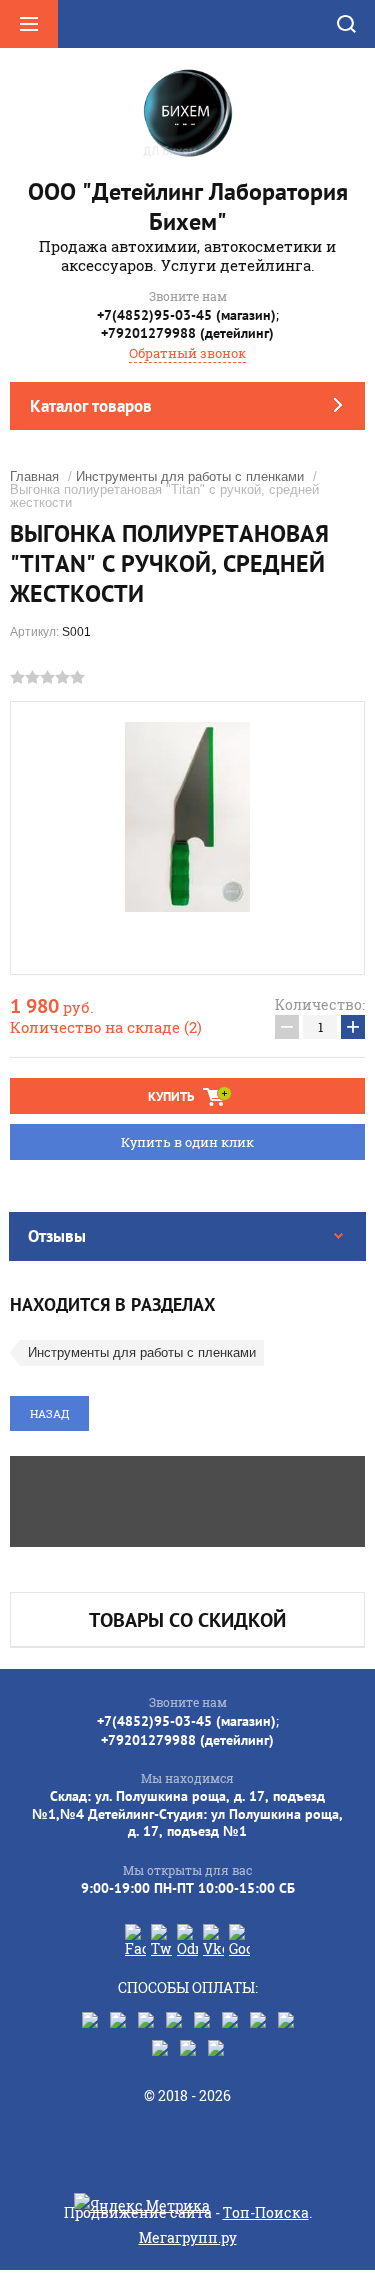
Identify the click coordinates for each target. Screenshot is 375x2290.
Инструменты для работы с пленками (190, 476)
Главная (34, 476)
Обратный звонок (187, 353)
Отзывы (57, 1236)
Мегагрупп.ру (188, 2237)
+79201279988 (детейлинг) (187, 333)
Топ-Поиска (266, 2212)
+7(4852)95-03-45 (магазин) (186, 315)
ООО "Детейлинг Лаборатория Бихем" (188, 206)
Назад (49, 1413)
